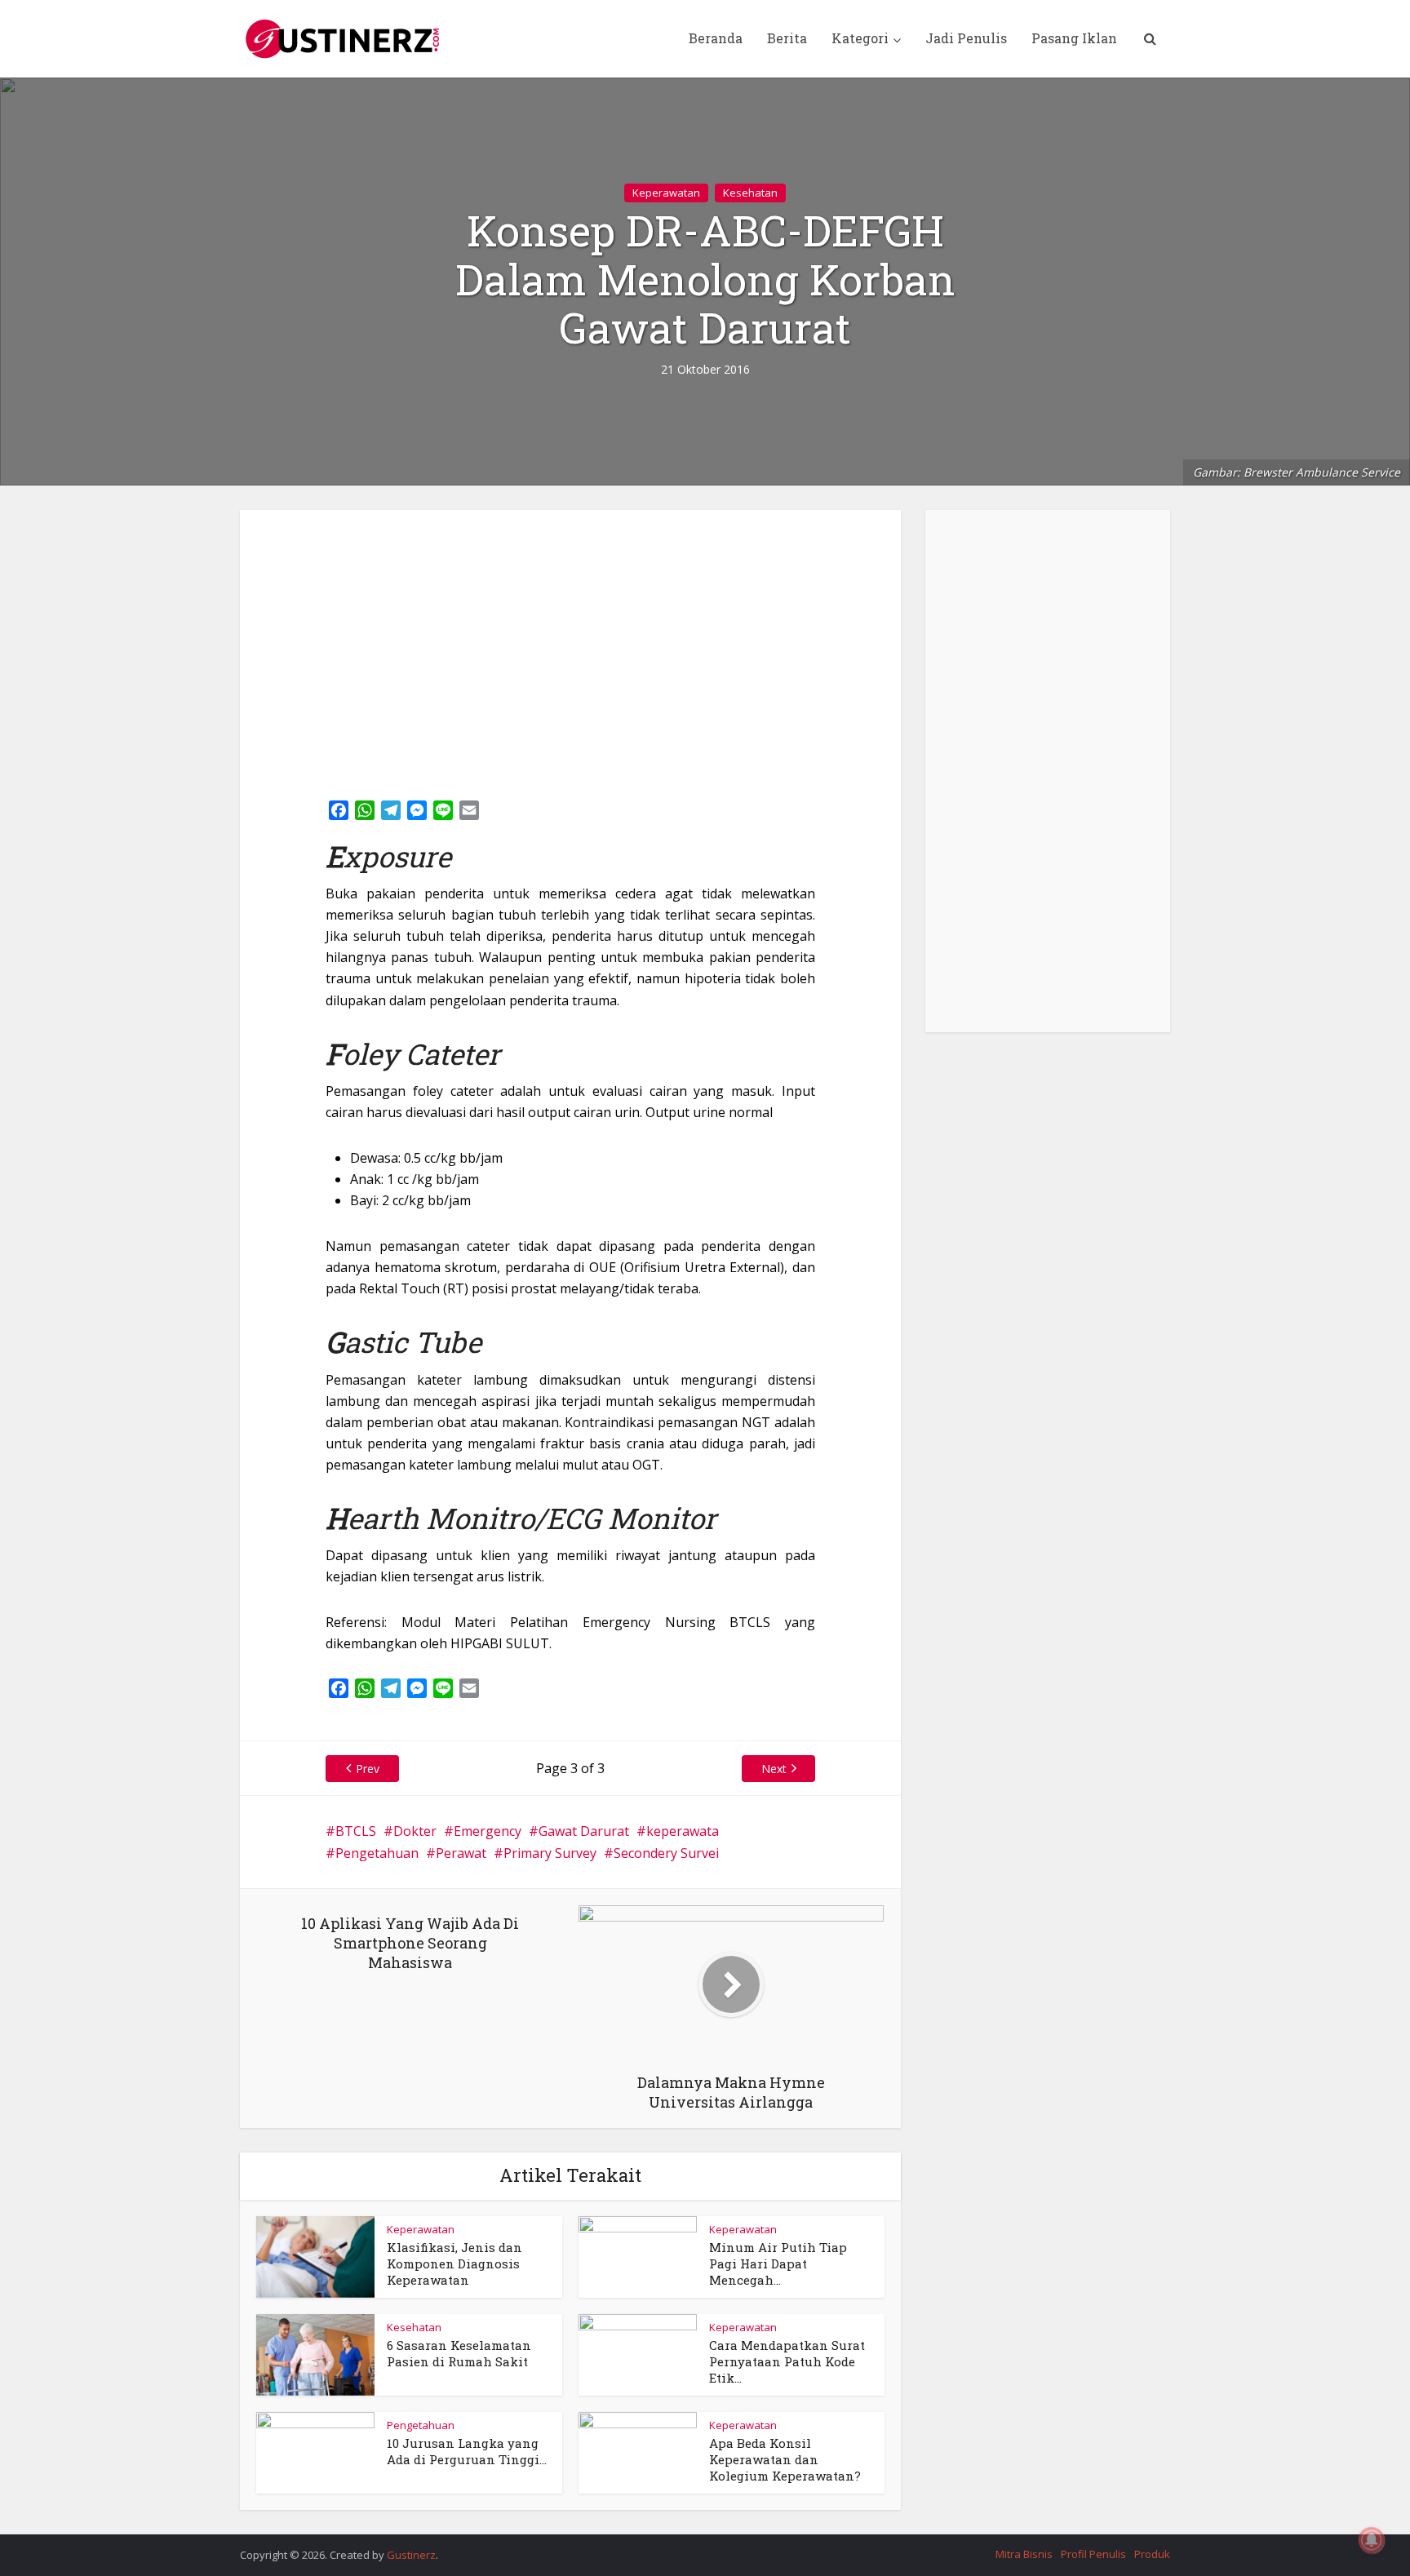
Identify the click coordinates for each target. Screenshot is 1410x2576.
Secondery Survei (666, 1853)
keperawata (683, 1831)
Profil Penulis (1093, 2554)
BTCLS (356, 1831)
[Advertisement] (570, 649)
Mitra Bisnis (1024, 2554)
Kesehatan (750, 193)
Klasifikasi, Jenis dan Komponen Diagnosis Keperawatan (454, 2264)
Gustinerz (411, 2555)
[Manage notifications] (1372, 2540)
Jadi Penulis (966, 38)
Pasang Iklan (1074, 38)
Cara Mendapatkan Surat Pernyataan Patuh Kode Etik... (787, 2362)
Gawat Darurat (584, 1831)
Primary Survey (550, 1853)
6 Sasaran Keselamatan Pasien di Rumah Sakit (459, 2353)
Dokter (415, 1831)
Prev (368, 1769)
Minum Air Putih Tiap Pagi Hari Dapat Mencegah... (778, 2264)
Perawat (461, 1853)
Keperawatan (666, 193)
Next (774, 1769)
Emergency (488, 1831)
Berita (787, 38)
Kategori (860, 38)
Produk (1152, 2554)
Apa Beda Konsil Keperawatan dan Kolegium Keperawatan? (785, 2460)
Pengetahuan (377, 1853)
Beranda (716, 38)
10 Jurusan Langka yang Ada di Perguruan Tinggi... (467, 2451)
